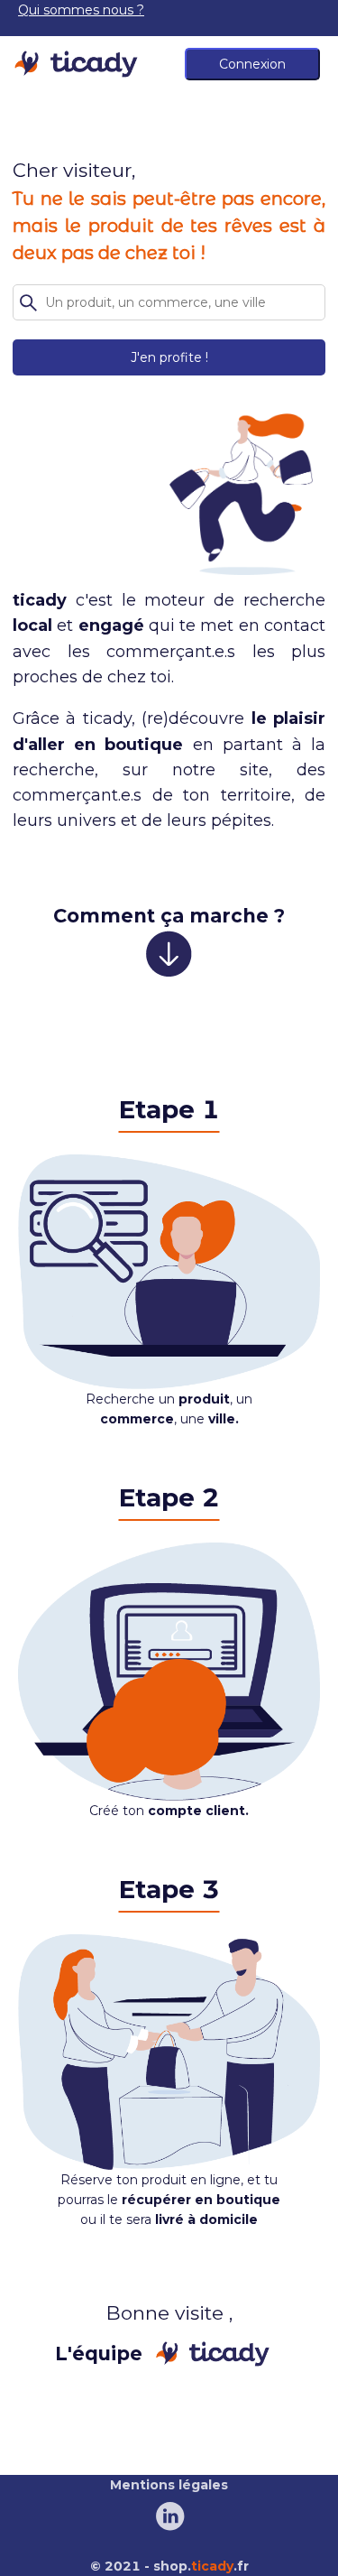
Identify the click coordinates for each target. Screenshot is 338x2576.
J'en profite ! (169, 357)
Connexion (252, 64)
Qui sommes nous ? (81, 10)
